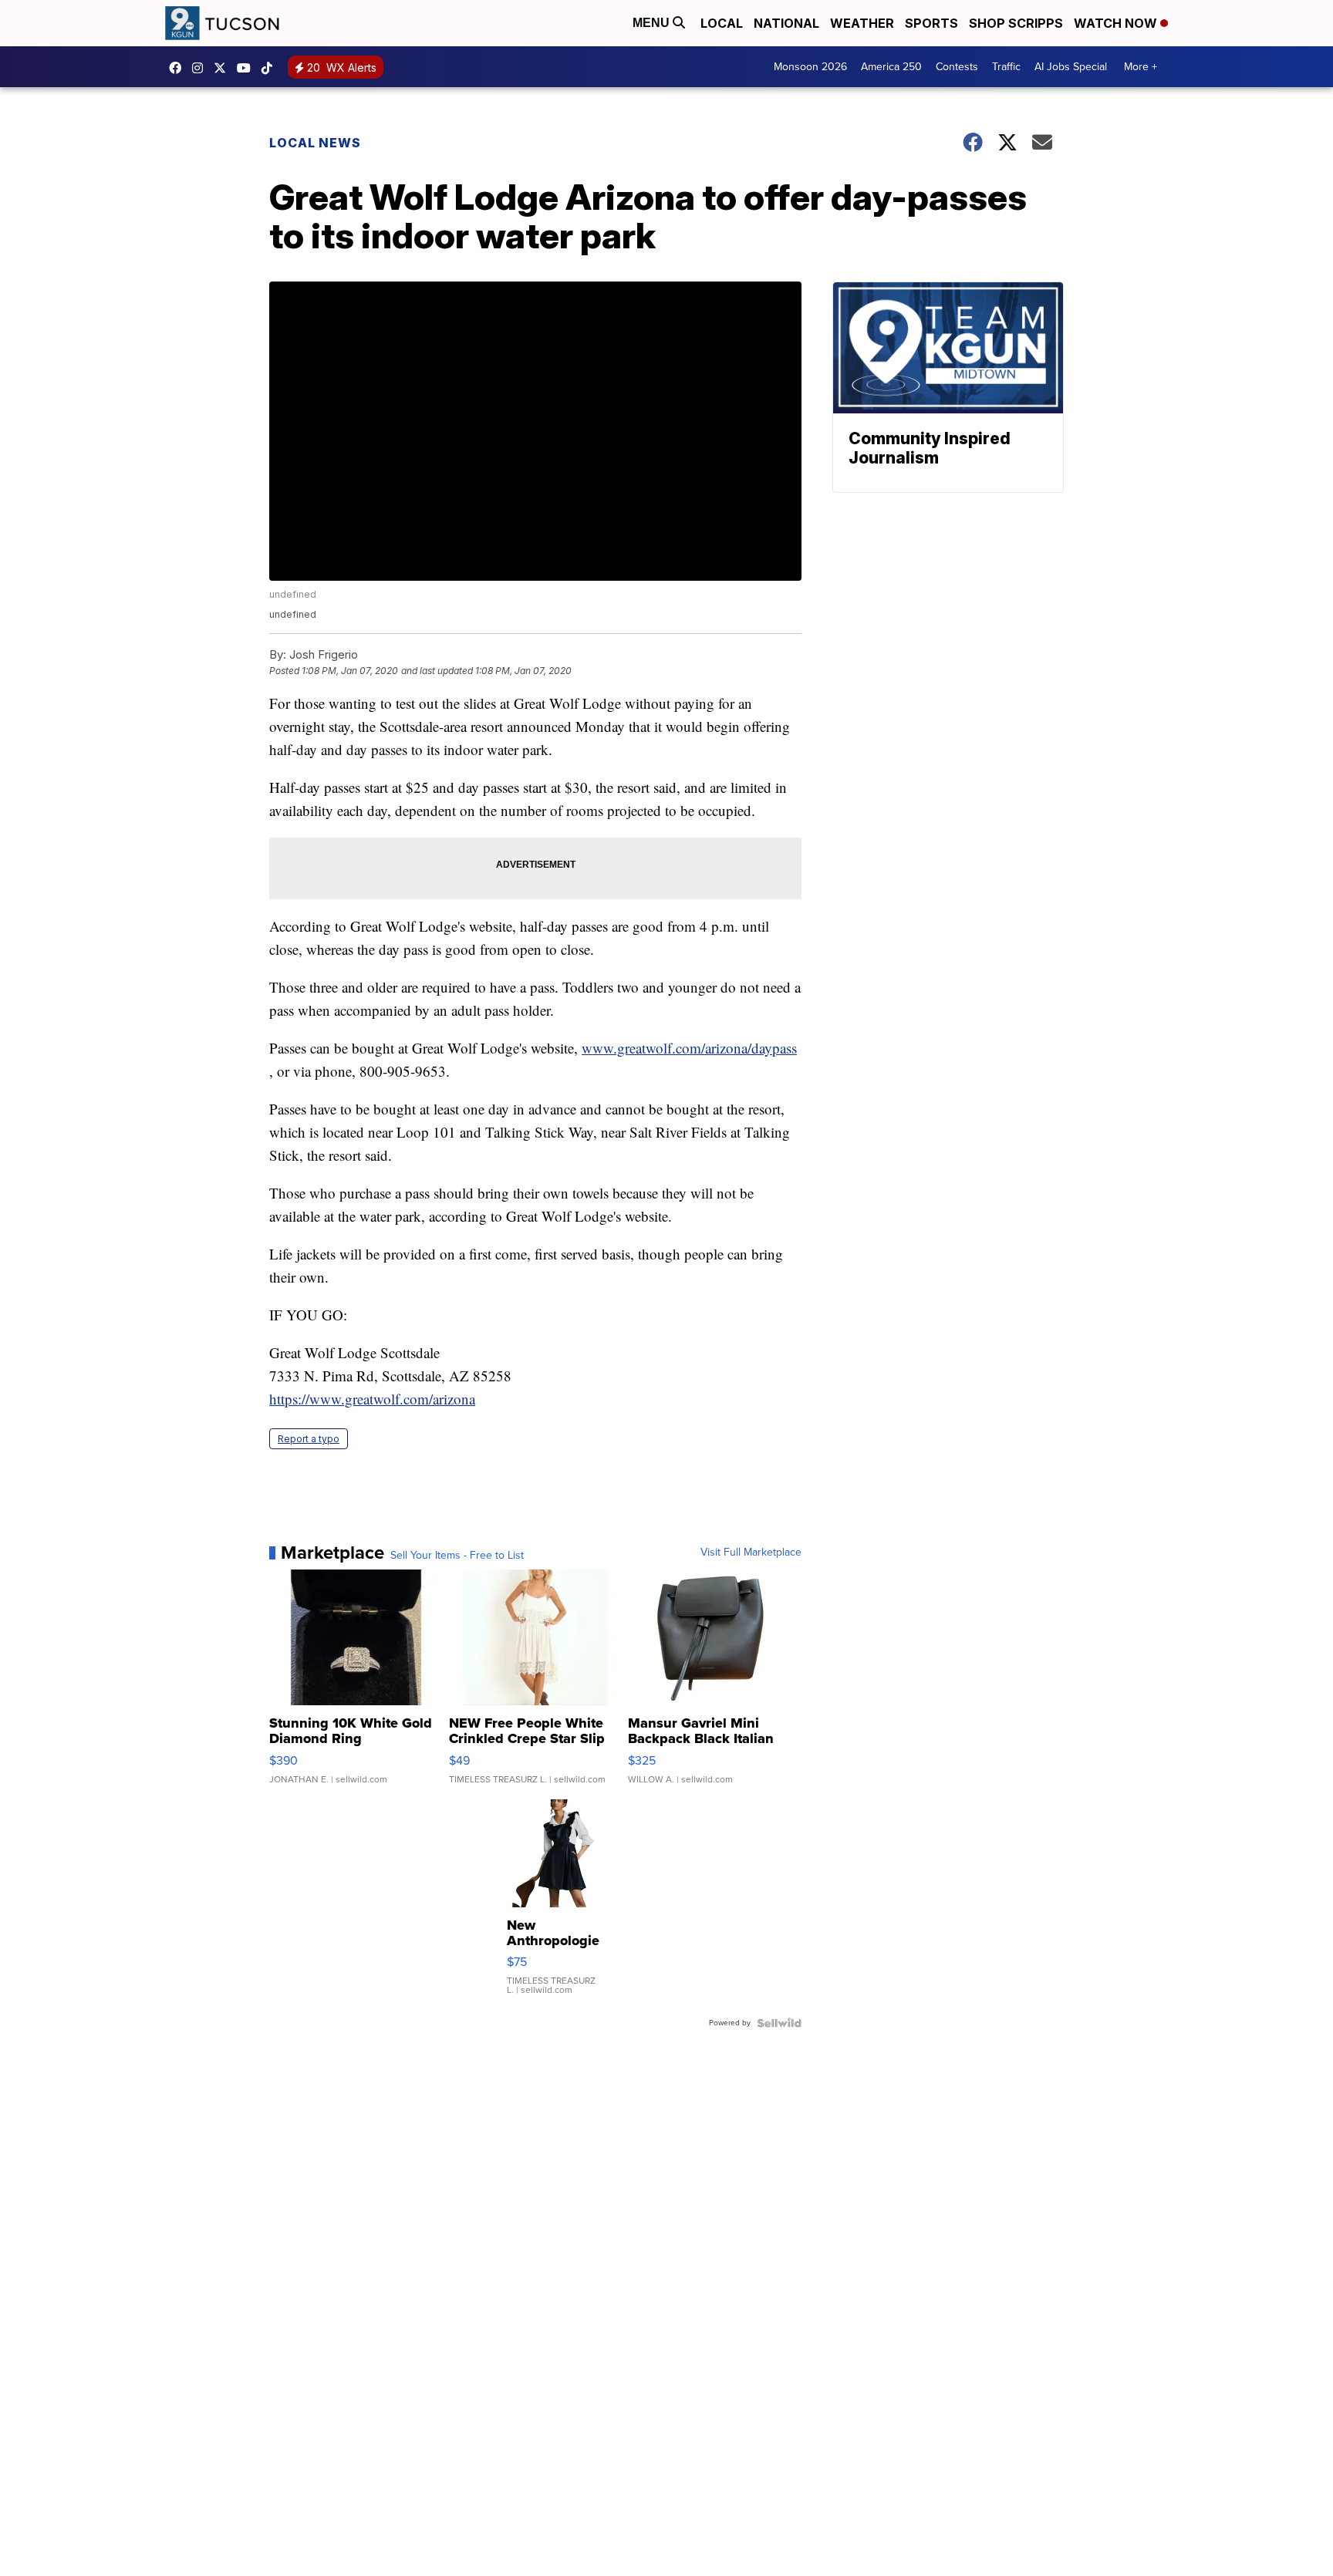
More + (1141, 67)
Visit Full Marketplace (751, 1553)
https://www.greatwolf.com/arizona (372, 1399)
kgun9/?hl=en (201, 68)
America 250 (891, 67)
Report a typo (309, 1439)
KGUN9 (224, 68)
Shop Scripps (1016, 23)
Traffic (1006, 67)
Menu (653, 23)
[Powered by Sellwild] (779, 2023)
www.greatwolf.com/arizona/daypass (689, 1048)
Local (722, 23)
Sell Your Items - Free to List (457, 1556)
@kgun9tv (271, 68)
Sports (931, 23)
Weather (862, 23)
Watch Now (1117, 23)
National (786, 23)
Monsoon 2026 (810, 67)
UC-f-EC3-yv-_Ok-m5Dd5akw (248, 68)
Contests (957, 67)
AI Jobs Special (1071, 67)
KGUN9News (179, 68)
